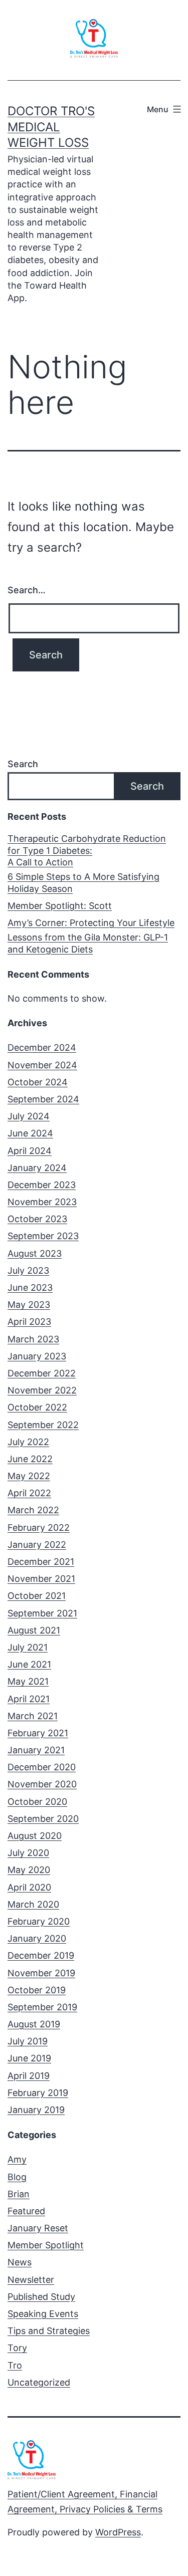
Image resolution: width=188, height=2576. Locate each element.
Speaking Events (43, 2314)
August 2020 (35, 1836)
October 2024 (38, 1082)
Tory (17, 2348)
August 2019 (34, 2024)
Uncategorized (39, 2382)
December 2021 (41, 1562)
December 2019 (41, 1955)
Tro (15, 2365)
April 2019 (29, 2076)
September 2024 (43, 1099)
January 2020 (37, 1938)
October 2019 (37, 1990)
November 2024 (42, 1065)
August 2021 (34, 1630)
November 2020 (42, 1784)
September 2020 (43, 1819)
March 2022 (33, 1510)
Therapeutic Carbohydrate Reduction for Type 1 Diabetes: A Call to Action (87, 850)
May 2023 (29, 1305)
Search (23, 764)
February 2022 (39, 1528)
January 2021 (36, 1750)
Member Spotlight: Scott (60, 906)
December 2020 (42, 1767)
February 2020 (39, 1921)
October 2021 (37, 1596)
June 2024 (30, 1133)
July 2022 (28, 1442)
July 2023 (28, 1270)
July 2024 (29, 1116)
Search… (27, 590)
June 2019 (29, 2058)
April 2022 (29, 1493)
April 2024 (30, 1151)
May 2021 (28, 1681)
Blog (17, 2177)
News (20, 2262)
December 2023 (42, 1185)
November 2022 (42, 1390)
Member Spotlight (46, 2245)
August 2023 (35, 1253)
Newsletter (31, 2280)
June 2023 (30, 1287)
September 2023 (43, 1236)
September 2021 (42, 1613)
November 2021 (41, 1579)
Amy (17, 2159)
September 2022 (43, 1425)
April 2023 (29, 1322)
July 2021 (28, 1647)
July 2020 (28, 1853)
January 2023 (37, 1356)
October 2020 (37, 1802)
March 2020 (33, 1904)
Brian (19, 2194)
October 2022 (37, 1407)
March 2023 (33, 1339)
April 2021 (29, 1699)
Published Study (41, 2297)
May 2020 (29, 1870)
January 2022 (37, 1545)
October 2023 (37, 1219)
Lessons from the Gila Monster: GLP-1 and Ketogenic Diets (88, 943)
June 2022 (30, 1459)
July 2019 (28, 2041)
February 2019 (38, 2093)
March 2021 (33, 1716)
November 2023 (42, 1202)
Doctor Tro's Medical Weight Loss (51, 127)
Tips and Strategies (49, 2331)
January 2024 (37, 1168)
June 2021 (29, 1664)
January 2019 (36, 2110)
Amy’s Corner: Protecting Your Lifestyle (91, 923)
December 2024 (42, 1047)
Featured (26, 2211)
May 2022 (29, 1476)
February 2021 (38, 1733)
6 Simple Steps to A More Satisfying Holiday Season (83, 882)
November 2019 (41, 1973)
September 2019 (42, 2007)
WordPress (118, 2532)
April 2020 (29, 1887)
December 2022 (42, 1373)
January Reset (38, 2228)
